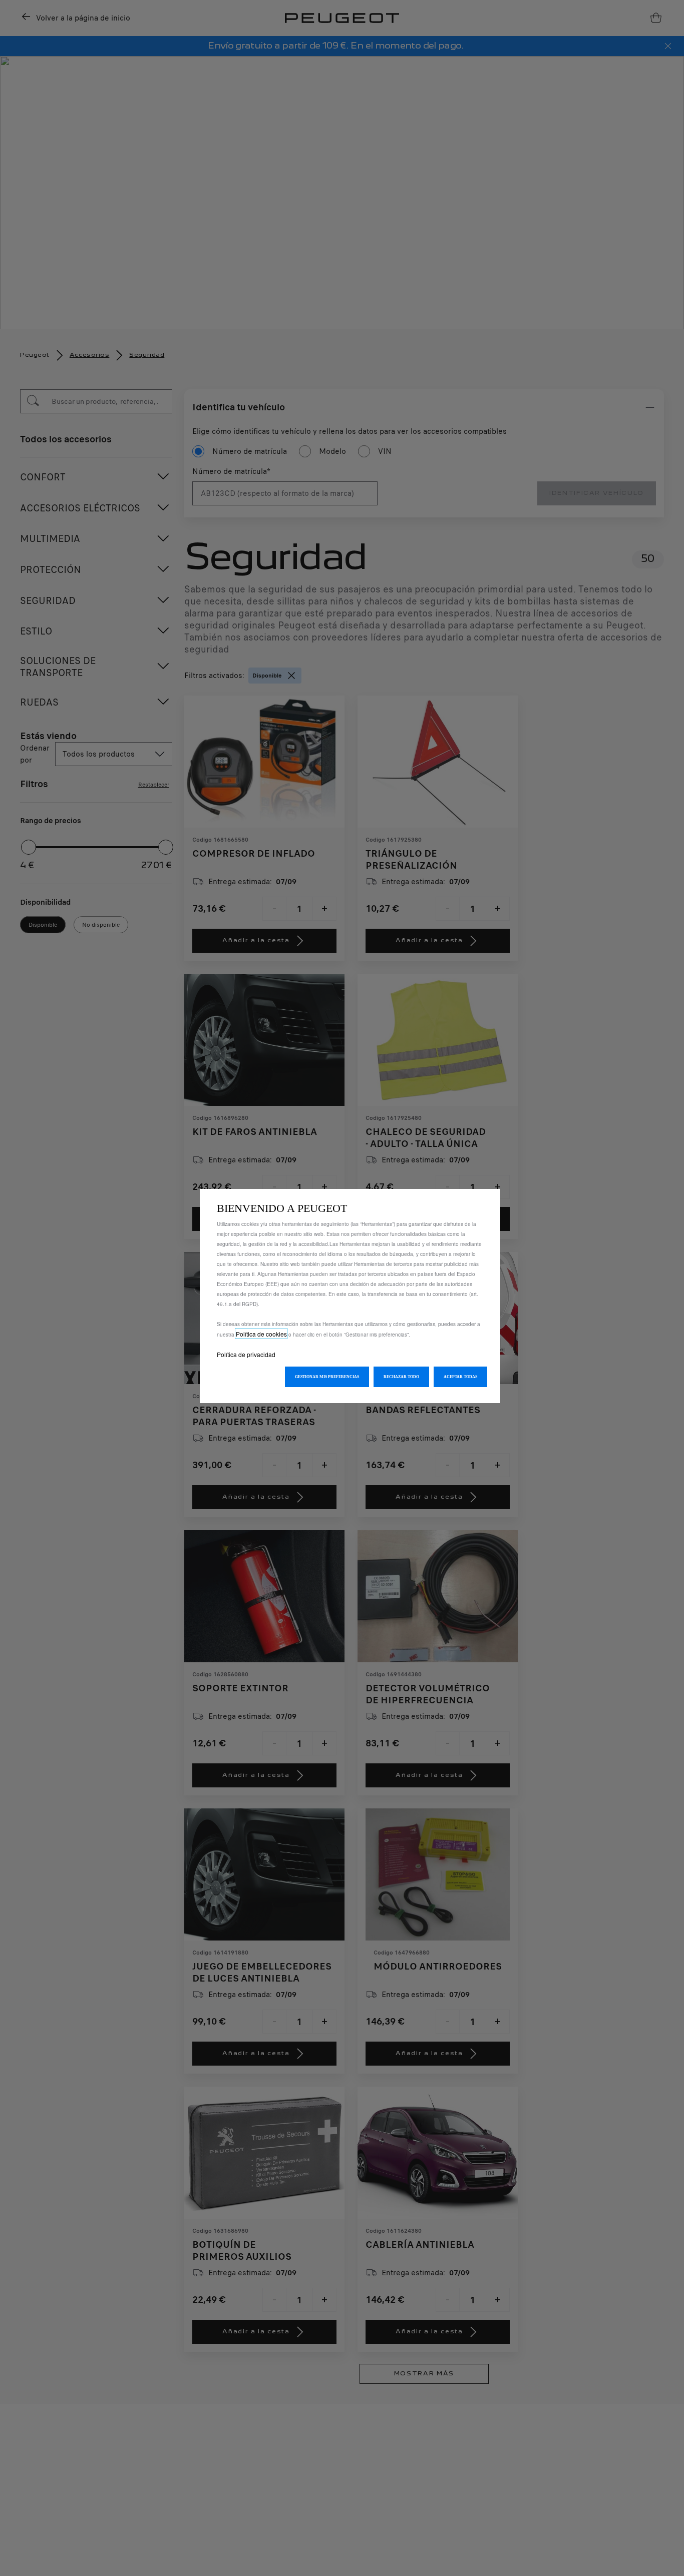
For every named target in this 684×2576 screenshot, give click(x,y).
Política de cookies (261, 1334)
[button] (327, 1377)
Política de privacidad (246, 1354)
